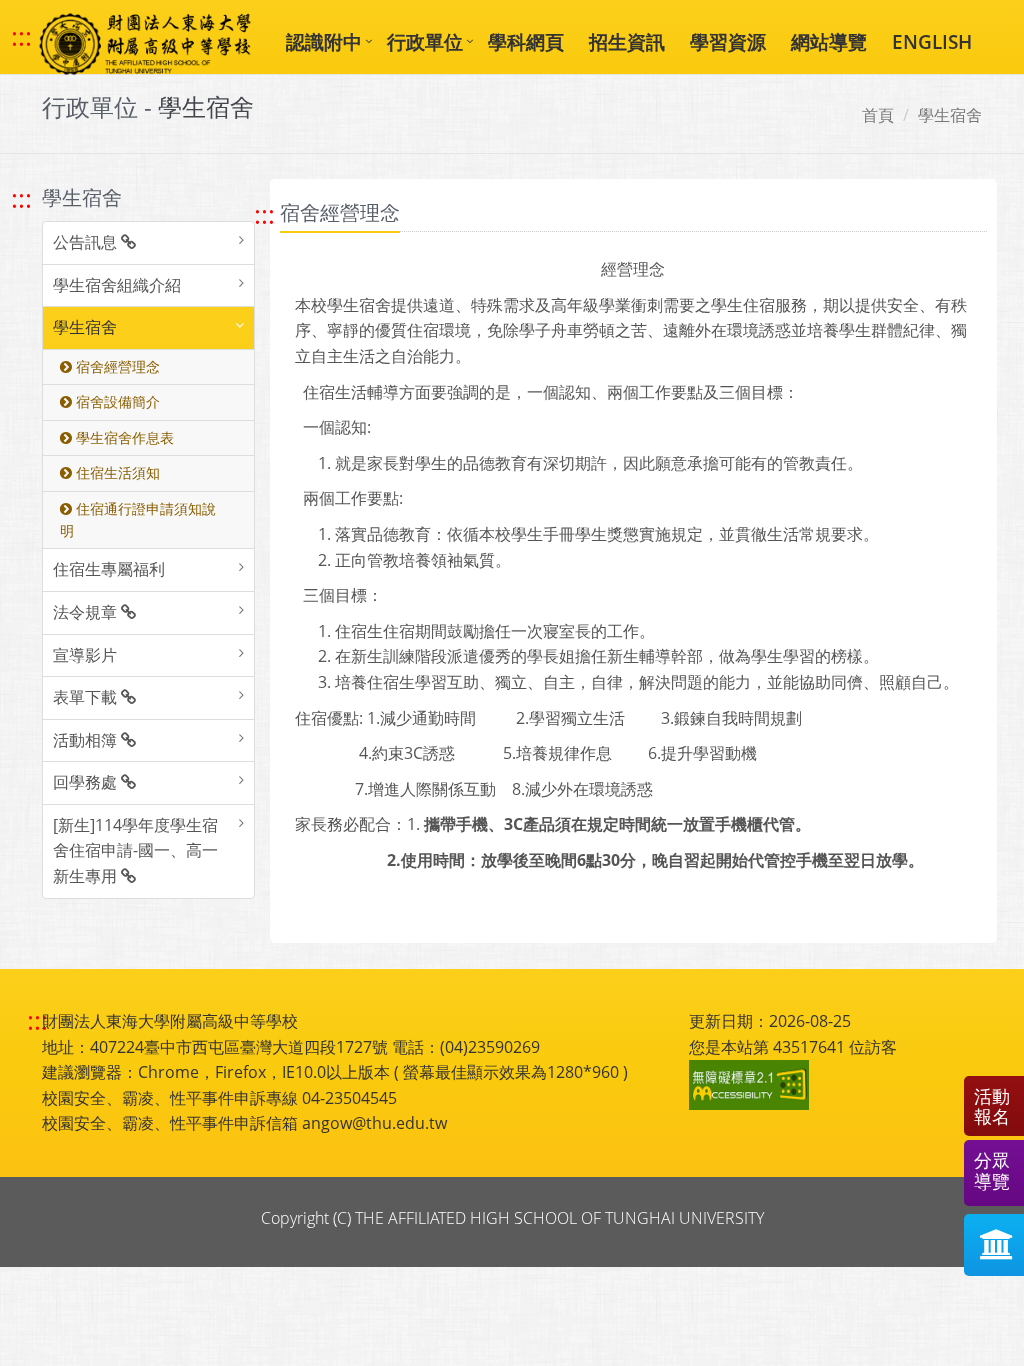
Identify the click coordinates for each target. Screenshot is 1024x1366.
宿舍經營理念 (116, 366)
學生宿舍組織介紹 (117, 285)
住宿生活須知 (116, 472)
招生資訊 (627, 41)
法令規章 (87, 612)
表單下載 (87, 697)
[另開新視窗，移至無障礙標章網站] (752, 1085)
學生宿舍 (950, 115)
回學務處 (87, 782)
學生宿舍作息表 (123, 437)
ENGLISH (932, 41)
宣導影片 (85, 655)
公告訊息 (87, 242)
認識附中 (324, 41)
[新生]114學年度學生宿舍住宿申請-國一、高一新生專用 (135, 850)
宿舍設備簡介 (116, 401)
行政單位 (425, 41)
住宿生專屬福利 (109, 569)
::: (21, 37)
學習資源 (728, 41)
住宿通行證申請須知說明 (138, 519)
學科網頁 (526, 41)
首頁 (878, 115)
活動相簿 (87, 740)
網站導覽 (829, 41)
